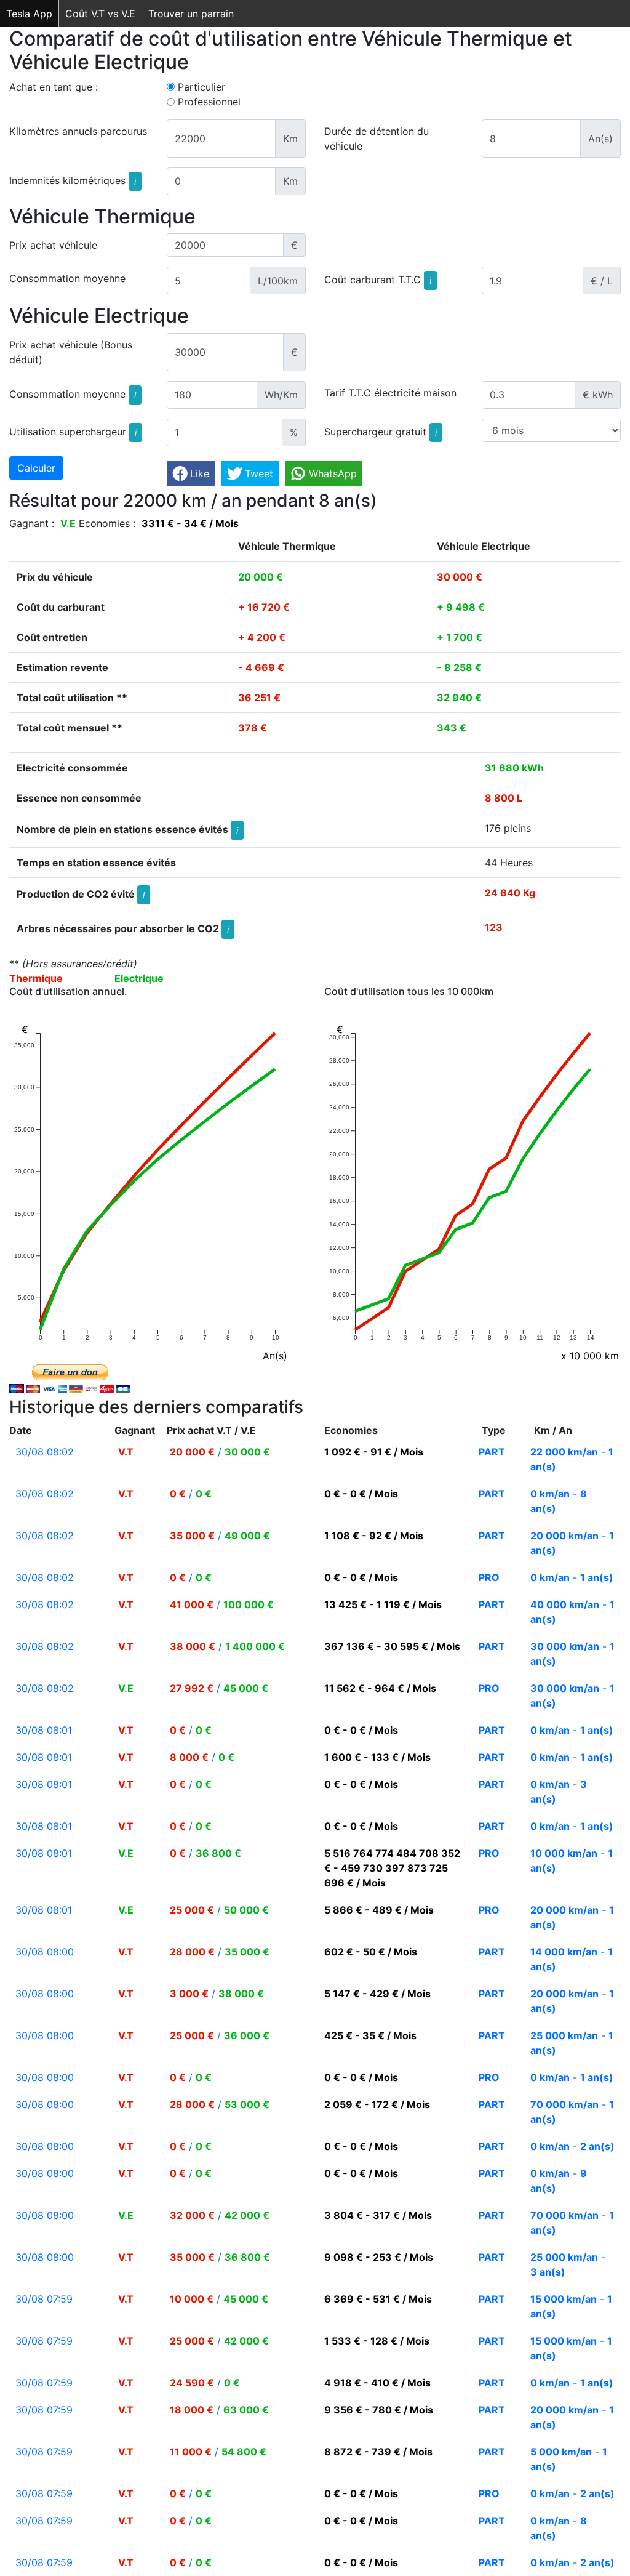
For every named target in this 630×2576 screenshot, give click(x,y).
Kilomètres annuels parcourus (78, 131)
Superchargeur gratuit (381, 431)
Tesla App (29, 14)
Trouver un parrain (191, 14)
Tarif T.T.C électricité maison (390, 393)
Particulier (201, 87)
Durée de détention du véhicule (377, 139)
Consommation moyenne (67, 278)
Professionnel (209, 102)
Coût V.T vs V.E (100, 14)
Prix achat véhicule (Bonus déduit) (71, 352)
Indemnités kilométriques (73, 180)
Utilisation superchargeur (73, 431)
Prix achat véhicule (53, 245)
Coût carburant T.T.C (378, 280)
